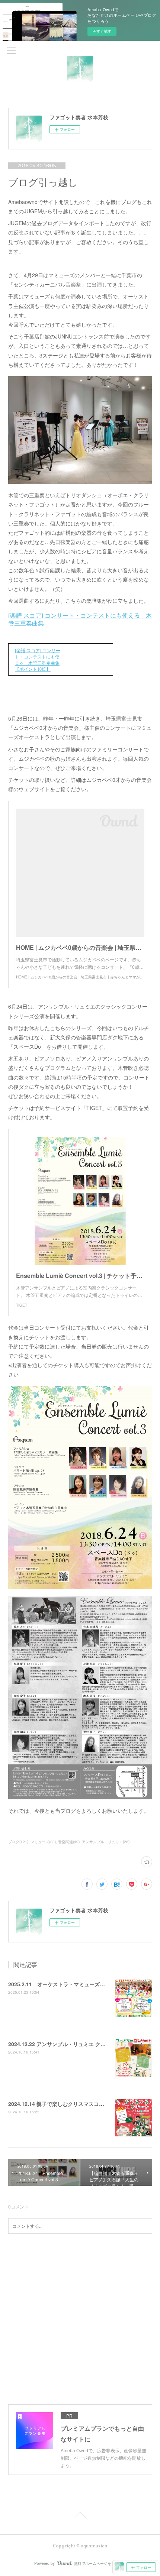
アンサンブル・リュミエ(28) (106, 1842)
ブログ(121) (18, 1842)
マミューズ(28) (43, 1842)
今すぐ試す (102, 31)
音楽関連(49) (69, 1842)
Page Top (80, 2516)
